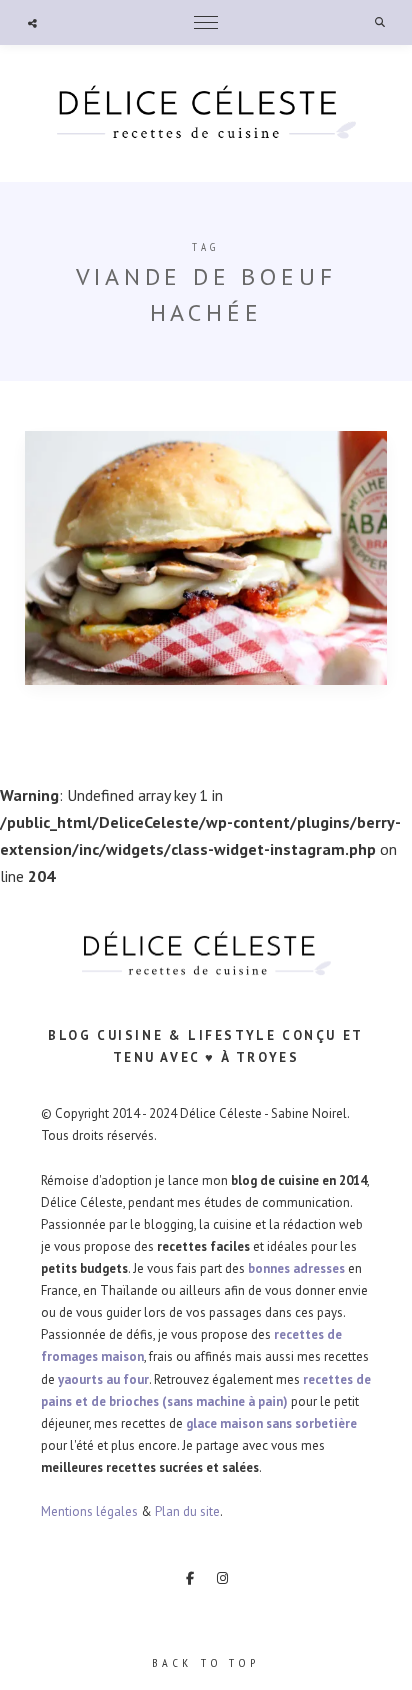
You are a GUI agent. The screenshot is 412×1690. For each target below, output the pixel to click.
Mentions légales (89, 1511)
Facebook (190, 1578)
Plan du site (187, 1511)
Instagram (223, 1578)
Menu (206, 22)
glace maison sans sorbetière (271, 1423)
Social (32, 23)
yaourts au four (103, 1379)
